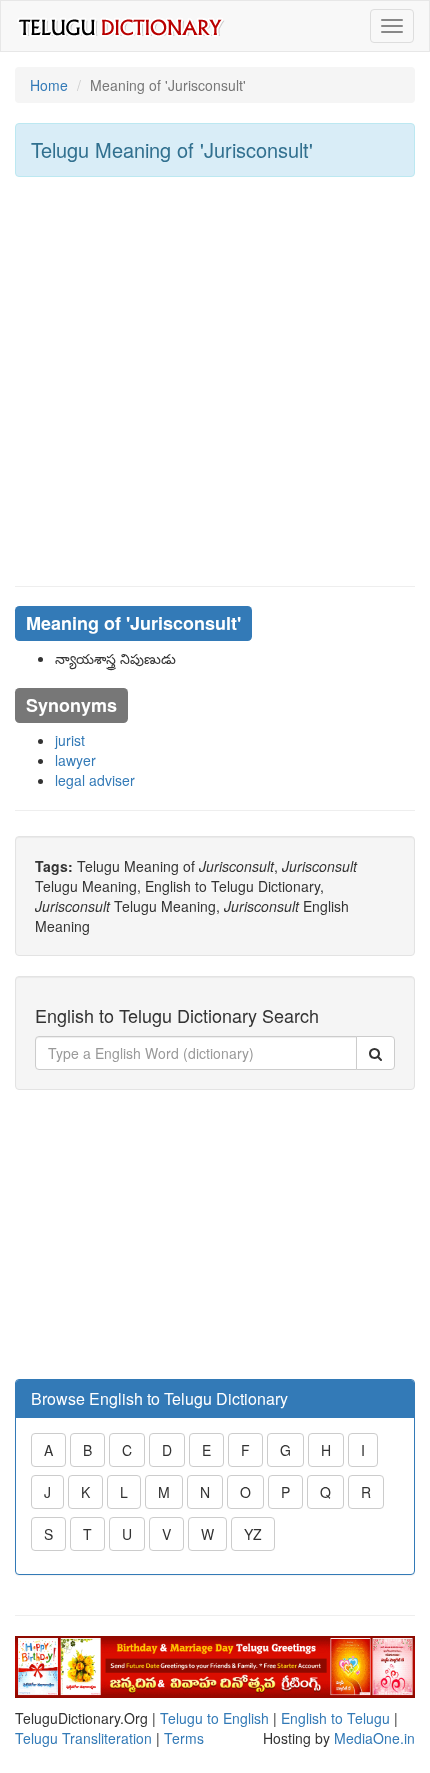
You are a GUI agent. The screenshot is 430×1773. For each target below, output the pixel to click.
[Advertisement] (215, 381)
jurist (70, 740)
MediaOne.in (374, 1738)
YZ (253, 1534)
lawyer (75, 760)
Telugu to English (214, 1718)
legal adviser (95, 780)
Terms (184, 1738)
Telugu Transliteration (83, 1738)
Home (49, 85)
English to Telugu (335, 1718)
